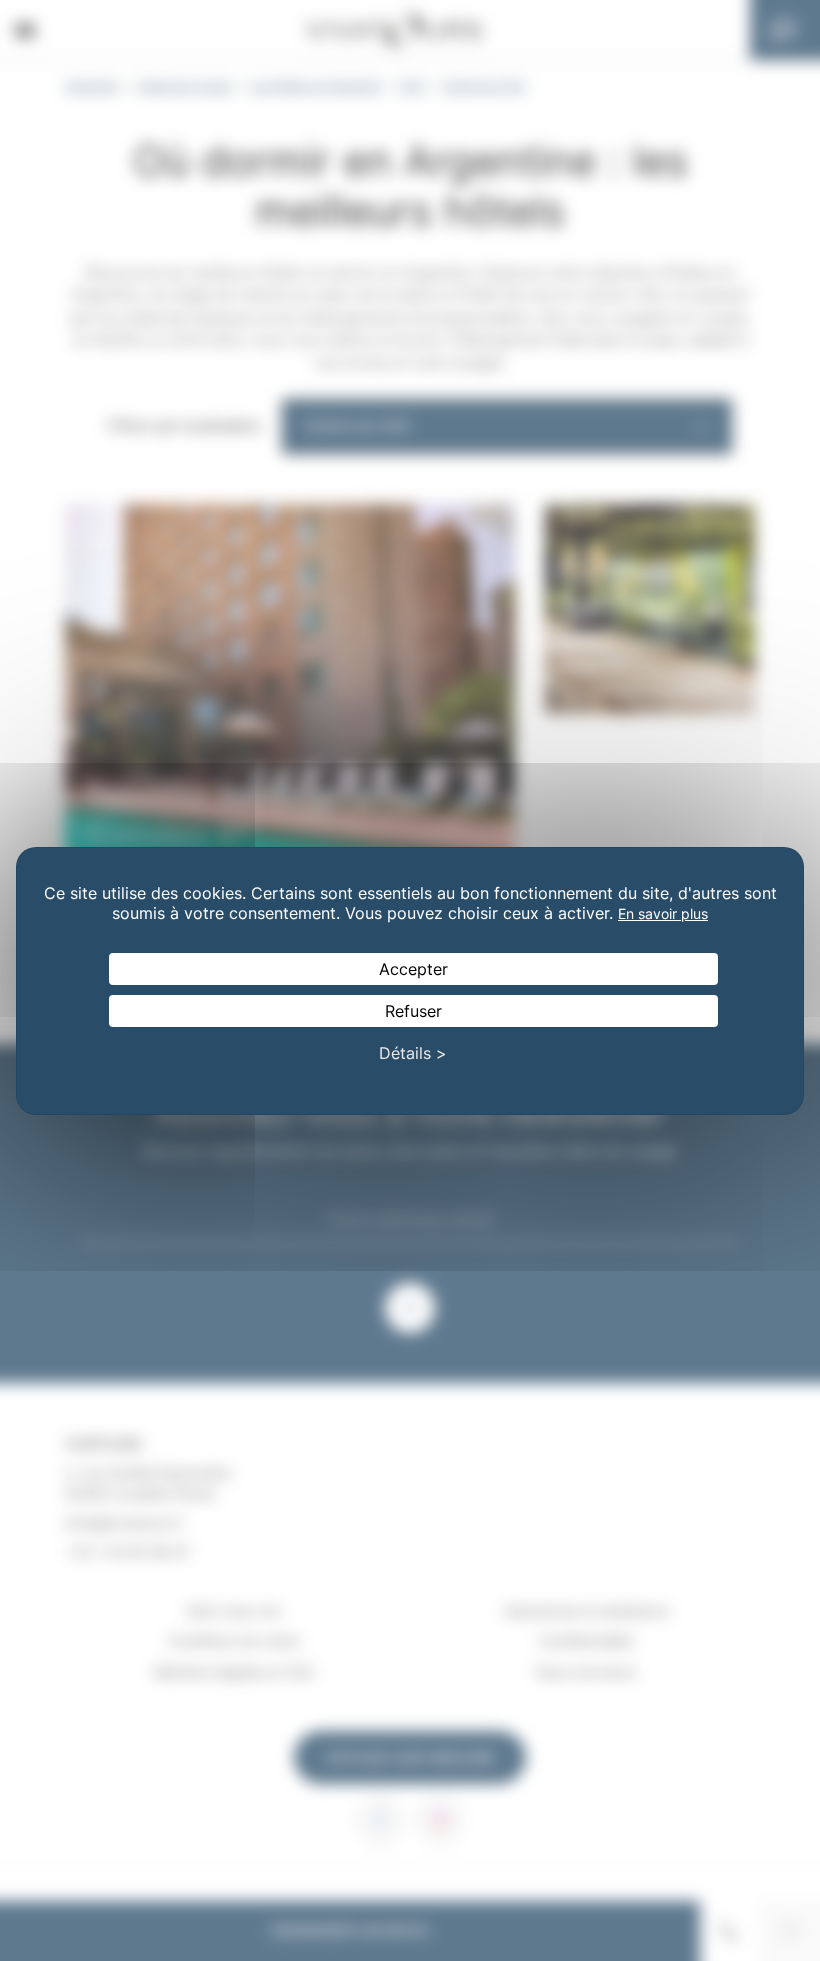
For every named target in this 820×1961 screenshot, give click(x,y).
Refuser (413, 1011)
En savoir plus (663, 913)
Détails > (413, 1053)
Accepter (413, 969)
